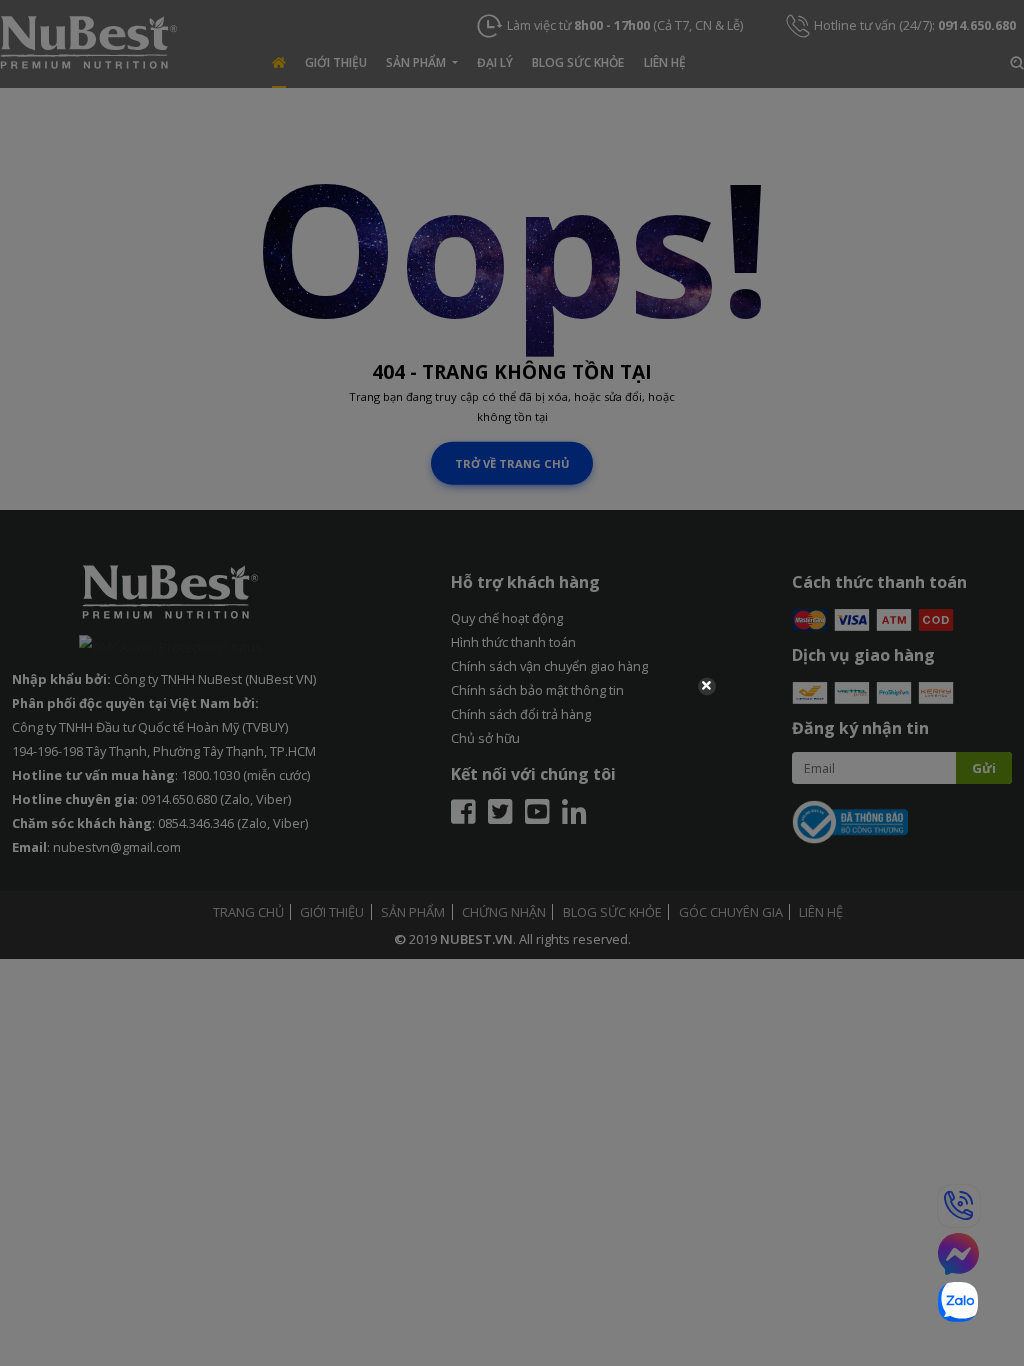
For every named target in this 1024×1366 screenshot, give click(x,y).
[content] (512, 682)
